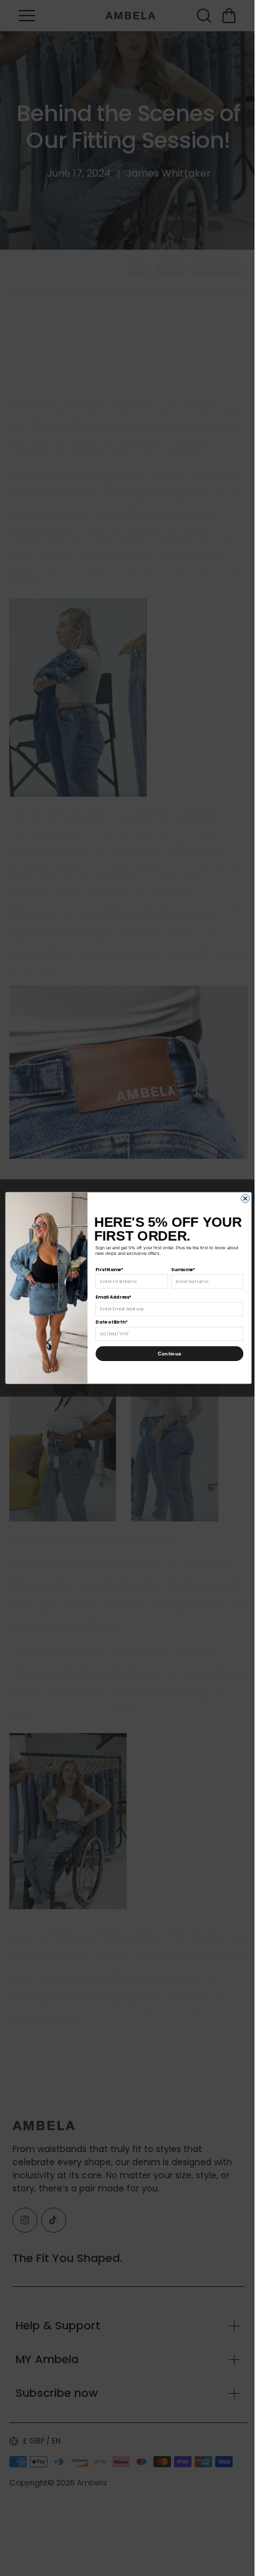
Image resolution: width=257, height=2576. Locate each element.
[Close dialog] (242, 1198)
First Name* (106, 1269)
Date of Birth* (108, 1322)
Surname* (180, 1269)
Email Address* (110, 1297)
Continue (167, 1354)
